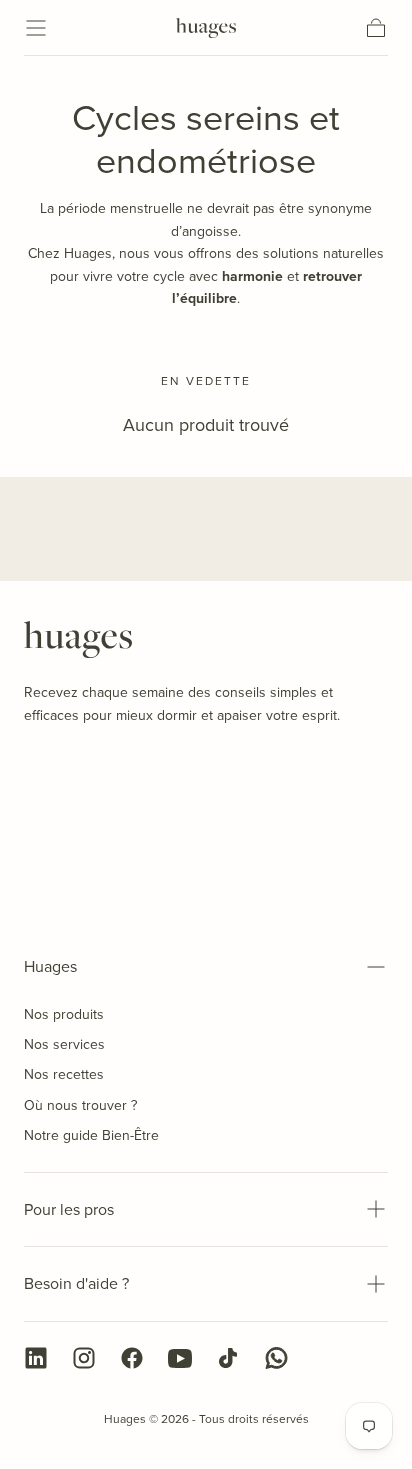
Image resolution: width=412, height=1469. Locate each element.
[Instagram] (84, 1358)
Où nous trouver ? (80, 1105)
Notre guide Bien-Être (91, 1135)
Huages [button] (50, 966)
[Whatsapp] (276, 1358)
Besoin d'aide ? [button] (76, 1283)
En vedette (206, 381)
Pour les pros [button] (69, 1209)
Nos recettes (64, 1074)
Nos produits (64, 1014)
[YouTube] (180, 1358)
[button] (36, 28)
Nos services (64, 1044)
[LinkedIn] (36, 1358)
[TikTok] (228, 1358)
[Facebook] (132, 1358)
